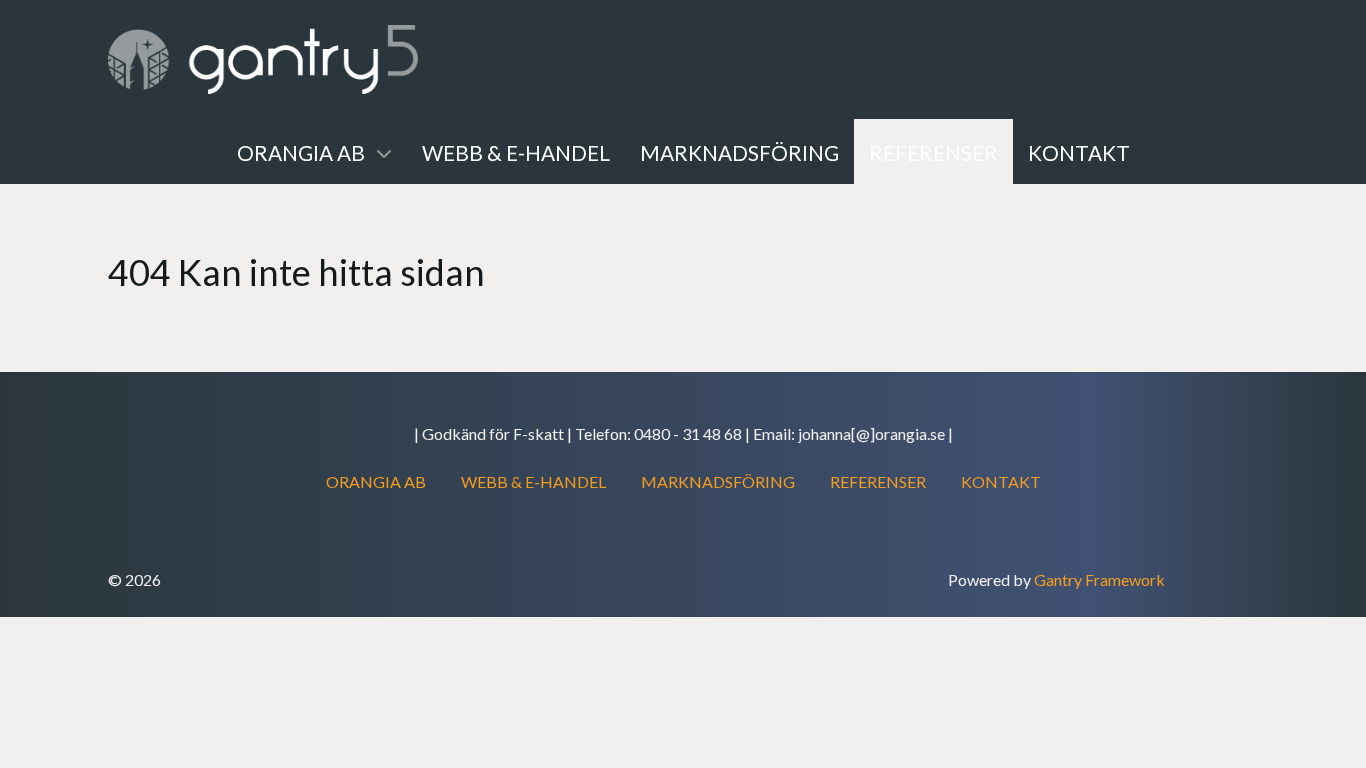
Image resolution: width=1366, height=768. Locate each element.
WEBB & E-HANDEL (533, 481)
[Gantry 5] (263, 59)
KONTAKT (1001, 481)
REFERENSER (878, 481)
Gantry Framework (1099, 579)
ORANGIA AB (376, 481)
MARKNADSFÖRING (718, 481)
